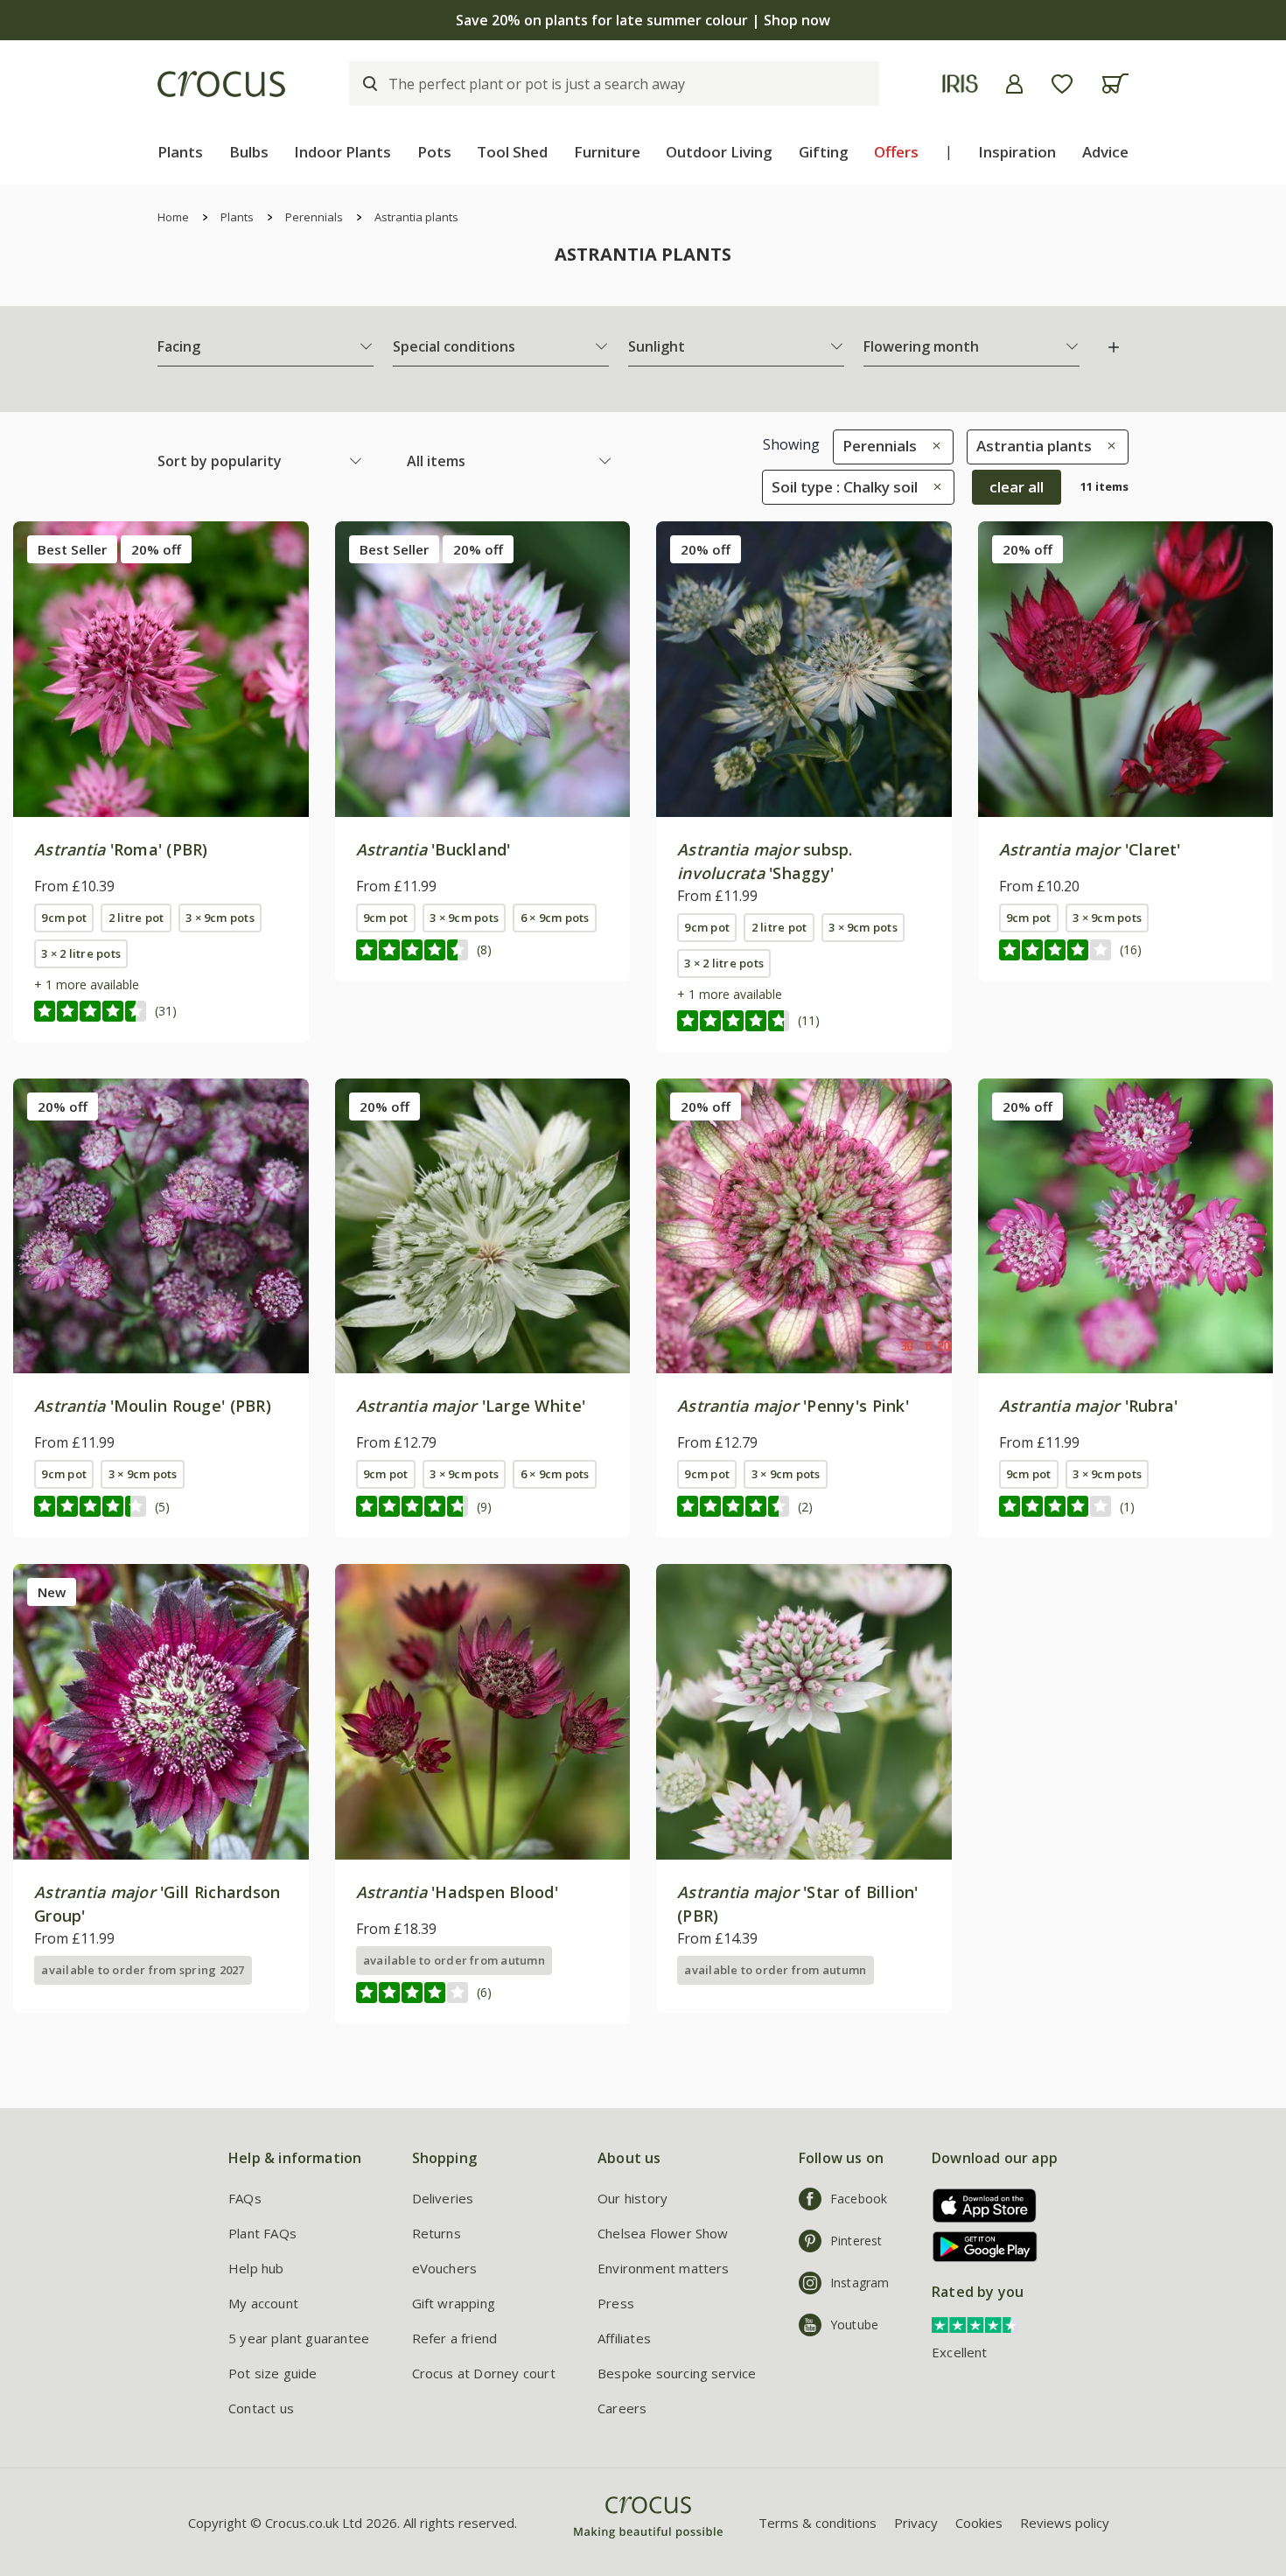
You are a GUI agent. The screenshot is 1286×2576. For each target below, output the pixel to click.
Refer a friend (455, 2338)
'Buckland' (433, 849)
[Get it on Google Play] (978, 2247)
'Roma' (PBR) (121, 849)
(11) (809, 1020)
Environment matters (664, 2268)
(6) (484, 1992)
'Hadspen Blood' (458, 1892)
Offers (896, 152)
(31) (166, 1011)
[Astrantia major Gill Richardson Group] (161, 1712)
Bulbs (249, 152)
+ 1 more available (87, 984)
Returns (437, 2233)
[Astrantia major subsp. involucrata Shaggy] (804, 669)
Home (173, 217)
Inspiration (1017, 152)
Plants (180, 152)
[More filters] (1114, 347)
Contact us (261, 2408)
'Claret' (1090, 849)
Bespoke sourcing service (677, 2373)
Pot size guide (273, 2373)
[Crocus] (221, 84)
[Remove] (932, 446)
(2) (805, 1507)
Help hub (256, 2268)
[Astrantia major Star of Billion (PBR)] (804, 1712)
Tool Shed (512, 152)
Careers (622, 2408)
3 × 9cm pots (220, 918)
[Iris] (960, 84)
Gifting (824, 152)
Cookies (979, 2523)
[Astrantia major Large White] (483, 1226)
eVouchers (445, 2268)
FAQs (245, 2198)
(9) (484, 1507)
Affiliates (624, 2338)
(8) (484, 949)
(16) (1131, 949)
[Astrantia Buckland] (483, 669)
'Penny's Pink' (793, 1406)
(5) (162, 1507)
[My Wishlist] (1062, 84)
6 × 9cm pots (555, 918)
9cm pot (64, 918)
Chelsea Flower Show (663, 2233)
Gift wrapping (454, 2303)
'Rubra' (1089, 1406)
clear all (1017, 487)
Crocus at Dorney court (484, 2373)
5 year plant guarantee (299, 2338)
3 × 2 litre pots (81, 953)
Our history (633, 2198)
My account (263, 2303)
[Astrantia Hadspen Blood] (483, 1712)
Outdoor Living (719, 152)
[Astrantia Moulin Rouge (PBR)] (161, 1226)
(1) (1127, 1507)
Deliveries (443, 2198)
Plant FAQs (262, 2233)
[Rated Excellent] (975, 2323)
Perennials (314, 217)
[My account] (1014, 84)
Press (616, 2303)
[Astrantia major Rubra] (1126, 1226)
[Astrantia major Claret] (1126, 669)
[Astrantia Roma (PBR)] (161, 669)
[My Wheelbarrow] (1115, 84)
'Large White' (471, 1406)
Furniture (607, 152)
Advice (1105, 152)
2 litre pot (136, 918)
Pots (434, 152)
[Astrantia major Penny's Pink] (804, 1226)
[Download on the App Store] (978, 2206)
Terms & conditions (818, 2523)
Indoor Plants (342, 152)
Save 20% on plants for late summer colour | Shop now (643, 20)
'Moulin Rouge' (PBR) (153, 1406)
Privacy (916, 2523)
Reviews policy (1065, 2523)
